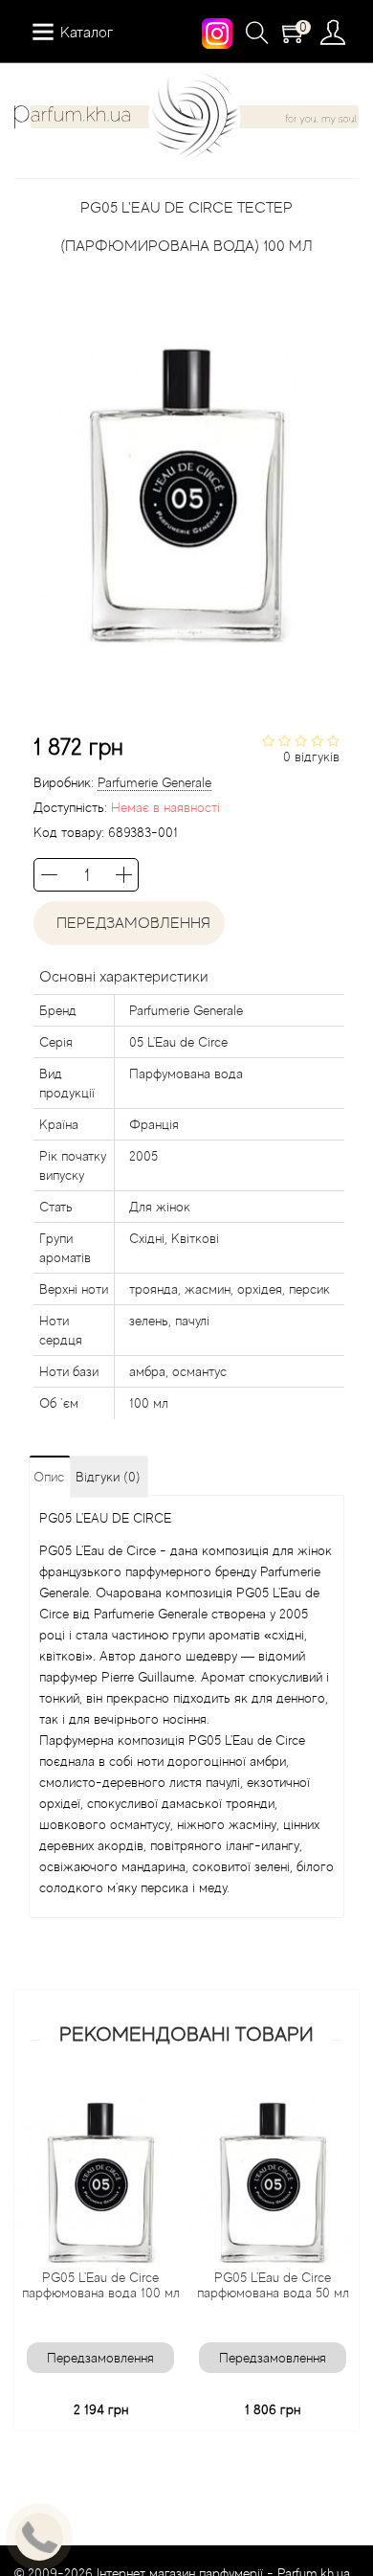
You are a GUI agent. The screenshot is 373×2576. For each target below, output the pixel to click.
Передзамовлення (130, 923)
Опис (49, 1477)
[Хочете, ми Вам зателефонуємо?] (39, 2537)
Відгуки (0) (108, 1477)
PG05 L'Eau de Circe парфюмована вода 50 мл (273, 2285)
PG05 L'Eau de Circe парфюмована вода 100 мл (101, 2285)
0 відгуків (311, 757)
